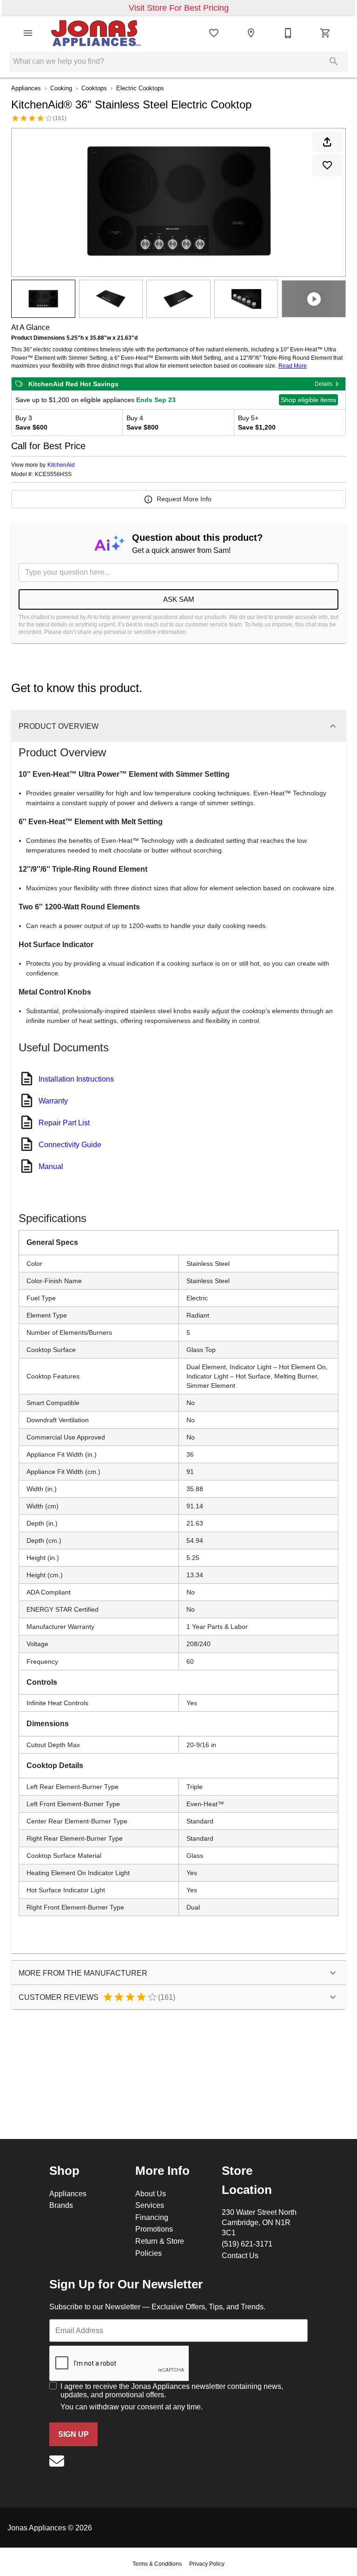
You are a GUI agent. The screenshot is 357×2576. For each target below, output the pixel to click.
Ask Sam (179, 599)
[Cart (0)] (325, 33)
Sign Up (73, 2434)
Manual (51, 1166)
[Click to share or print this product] (327, 142)
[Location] (251, 33)
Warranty (53, 1101)
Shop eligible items (308, 400)
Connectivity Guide (70, 1144)
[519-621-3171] (288, 33)
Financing (152, 2217)
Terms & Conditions (157, 2564)
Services (150, 2205)
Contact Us (240, 2255)
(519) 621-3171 (247, 2244)
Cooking (61, 88)
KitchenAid (61, 465)
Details (324, 384)
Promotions (154, 2229)
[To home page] (96, 33)
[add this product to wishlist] (327, 165)
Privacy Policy (207, 2564)
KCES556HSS (53, 474)
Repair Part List (64, 1123)
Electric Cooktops (140, 88)
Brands (61, 2205)
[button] (28, 33)
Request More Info (184, 499)
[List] (214, 33)
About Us (151, 2193)
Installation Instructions (76, 1079)
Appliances (26, 88)
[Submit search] (334, 61)
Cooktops (94, 88)
